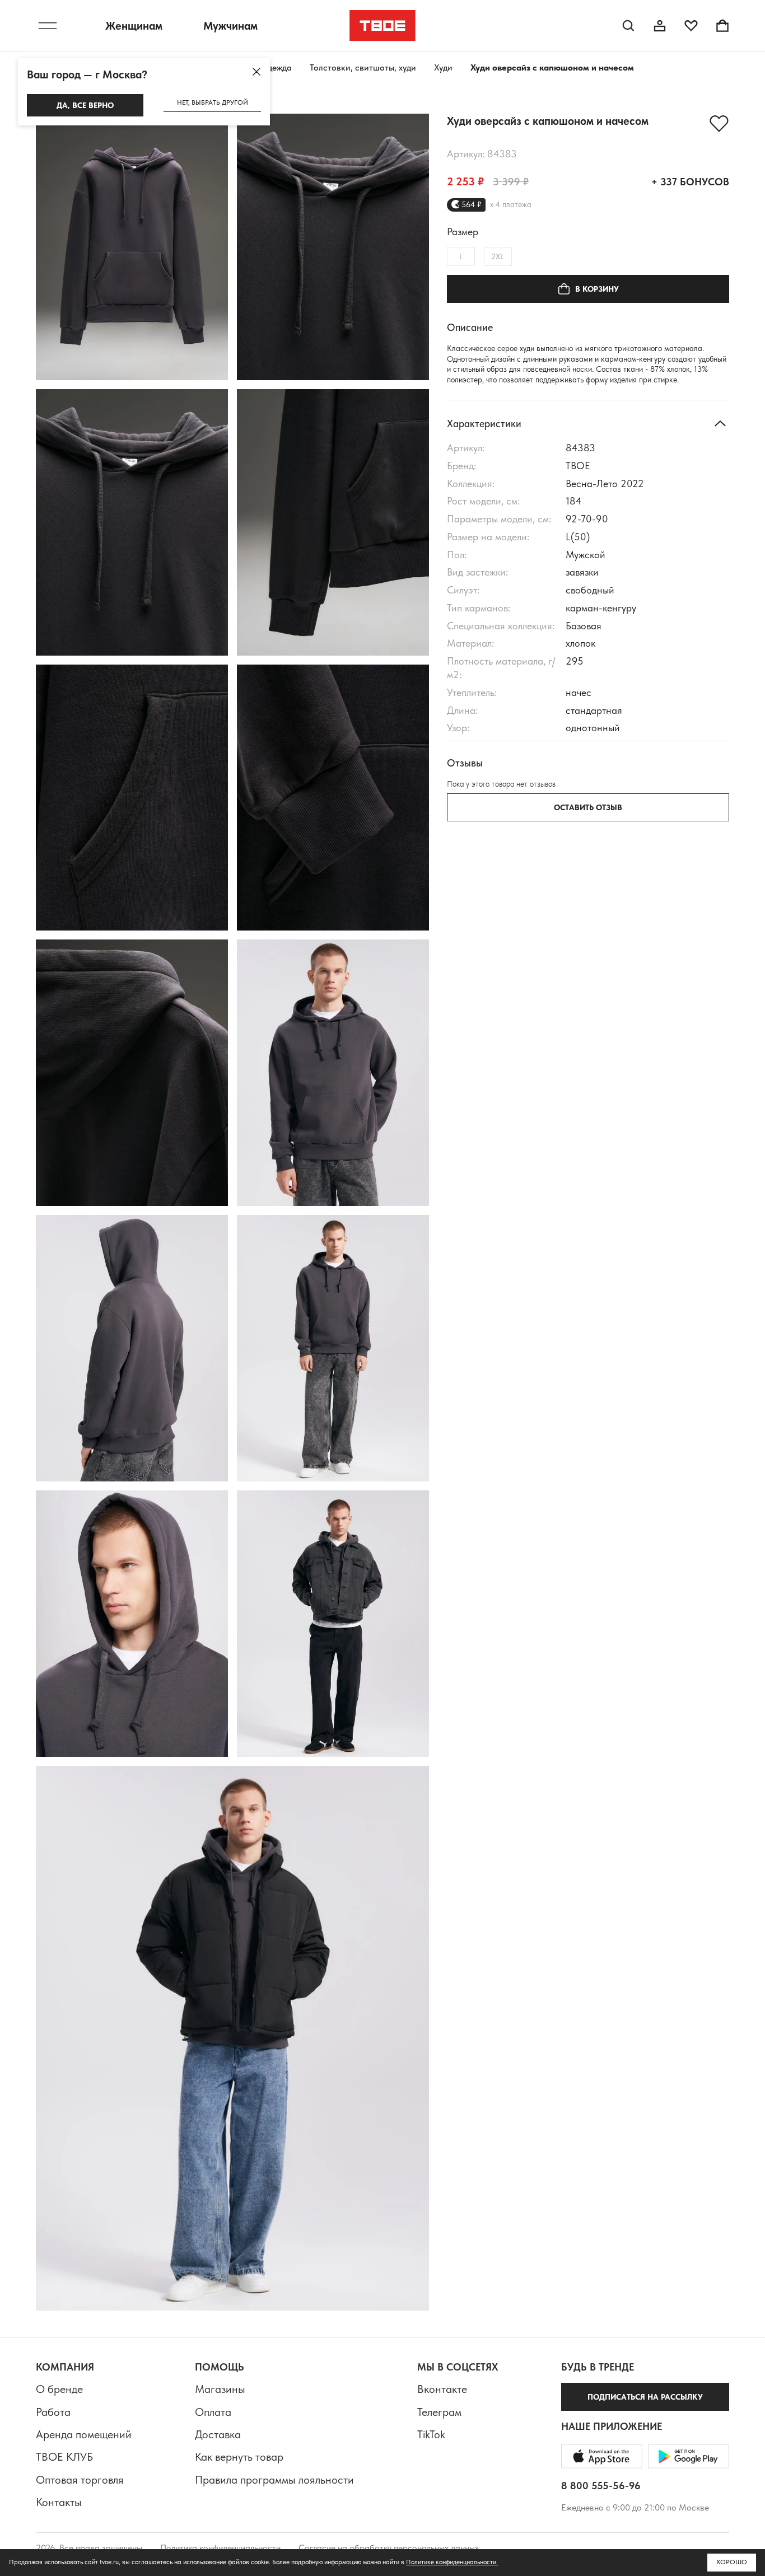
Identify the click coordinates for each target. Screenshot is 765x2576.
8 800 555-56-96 (601, 2486)
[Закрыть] (256, 72)
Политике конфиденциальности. (452, 2562)
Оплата (213, 2412)
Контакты (59, 2502)
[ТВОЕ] (383, 26)
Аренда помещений (84, 2434)
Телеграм (439, 2412)
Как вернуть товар (239, 2457)
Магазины (220, 2389)
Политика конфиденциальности (220, 2548)
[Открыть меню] (48, 26)
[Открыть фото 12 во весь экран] (333, 1624)
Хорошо (732, 2562)
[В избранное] (719, 124)
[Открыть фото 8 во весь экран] (333, 1073)
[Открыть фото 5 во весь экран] (132, 798)
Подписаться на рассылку (645, 2397)
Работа (53, 2412)
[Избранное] (691, 26)
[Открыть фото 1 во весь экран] (132, 247)
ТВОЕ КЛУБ (64, 2457)
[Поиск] (628, 26)
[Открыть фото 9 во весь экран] (132, 1348)
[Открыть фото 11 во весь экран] (132, 1624)
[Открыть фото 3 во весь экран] (132, 522)
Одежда (276, 67)
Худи (443, 67)
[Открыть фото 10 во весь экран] (333, 1348)
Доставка (218, 2434)
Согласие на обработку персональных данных (389, 2548)
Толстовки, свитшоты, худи (363, 67)
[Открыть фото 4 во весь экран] (333, 522)
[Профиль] (660, 26)
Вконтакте (442, 2389)
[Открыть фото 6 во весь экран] (333, 798)
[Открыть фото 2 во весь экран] (333, 247)
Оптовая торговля (80, 2480)
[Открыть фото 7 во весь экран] (132, 1073)
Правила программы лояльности (274, 2480)
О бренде (59, 2389)
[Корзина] (722, 26)
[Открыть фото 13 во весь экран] (232, 2039)
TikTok (431, 2434)
